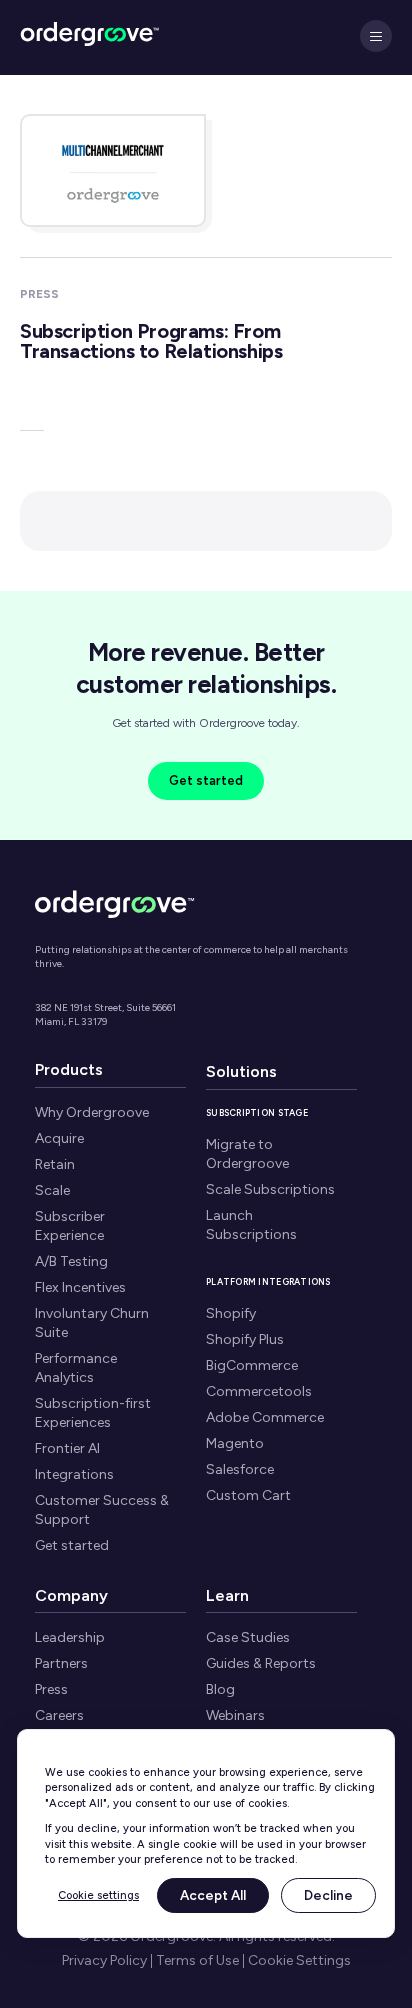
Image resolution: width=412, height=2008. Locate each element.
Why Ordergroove (92, 1112)
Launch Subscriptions (251, 1225)
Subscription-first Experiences (93, 1413)
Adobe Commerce (265, 1417)
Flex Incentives (80, 1287)
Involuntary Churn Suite (92, 1323)
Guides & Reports (261, 1663)
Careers (59, 1715)
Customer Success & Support (102, 1510)
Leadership (70, 1637)
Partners (61, 1663)
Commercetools (259, 1391)
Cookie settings (98, 1895)
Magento (235, 1443)
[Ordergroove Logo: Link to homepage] (115, 901)
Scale (52, 1190)
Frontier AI (67, 1448)
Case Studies (248, 1637)
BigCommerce (252, 1365)
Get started (206, 780)
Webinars (235, 1715)
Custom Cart (248, 1495)
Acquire (59, 1138)
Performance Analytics (76, 1368)
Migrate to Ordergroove (247, 1154)
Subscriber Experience (70, 1226)
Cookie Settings (299, 1961)
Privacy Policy (104, 1961)
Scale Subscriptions (270, 1189)
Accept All (213, 1895)
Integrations (74, 1474)
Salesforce (240, 1469)
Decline (328, 1895)
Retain (55, 1164)
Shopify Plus (245, 1339)
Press (51, 1689)
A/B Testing (71, 1261)
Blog (220, 1689)
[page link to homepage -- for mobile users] (90, 37)
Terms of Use (197, 1961)
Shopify (231, 1313)
